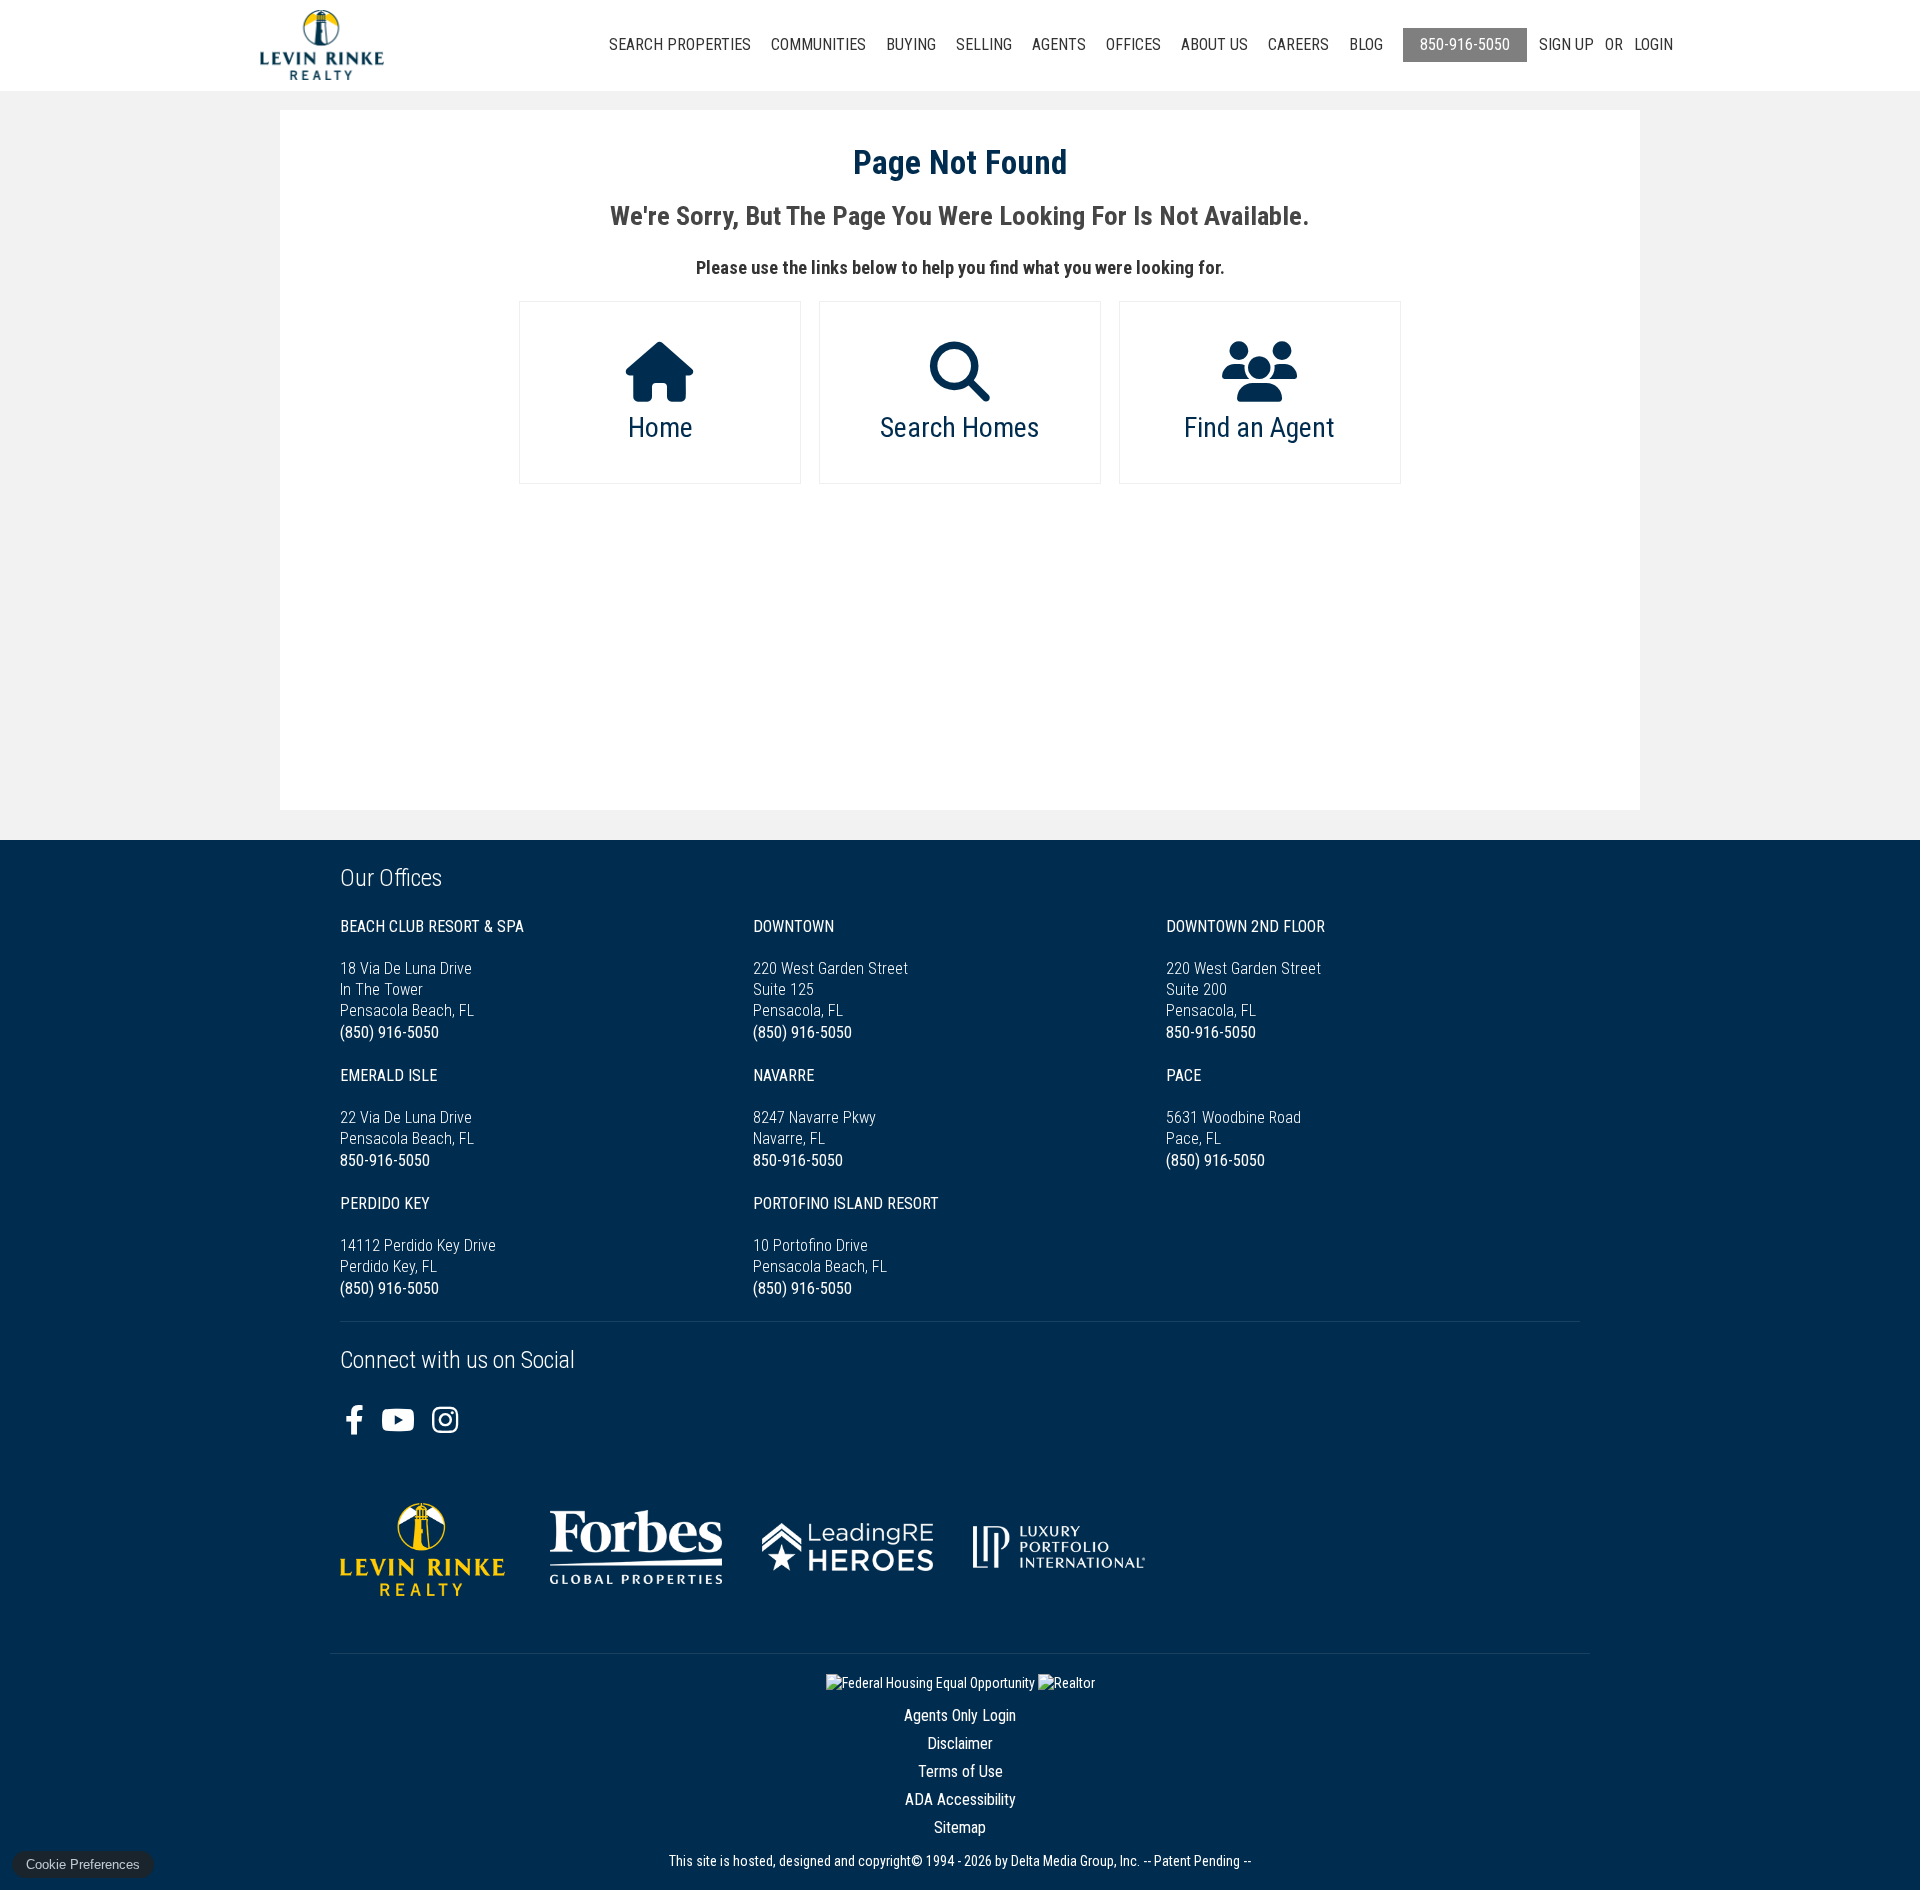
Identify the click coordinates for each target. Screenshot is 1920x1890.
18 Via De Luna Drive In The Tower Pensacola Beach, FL (432, 968)
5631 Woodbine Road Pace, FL (1233, 1107)
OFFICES (1133, 44)
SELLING (984, 44)
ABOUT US (1214, 44)
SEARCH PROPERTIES (680, 44)
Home (660, 427)
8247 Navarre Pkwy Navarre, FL (814, 1107)
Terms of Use (960, 1771)
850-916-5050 (1465, 44)
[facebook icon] (358, 1420)
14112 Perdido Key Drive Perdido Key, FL (418, 1235)
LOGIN (1653, 44)
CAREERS (1298, 44)
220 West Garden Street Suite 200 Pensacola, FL (1245, 968)
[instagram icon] (445, 1420)
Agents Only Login (960, 1715)
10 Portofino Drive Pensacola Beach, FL (846, 1235)
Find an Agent (1259, 427)
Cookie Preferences (83, 1864)
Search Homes (960, 427)
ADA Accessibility (960, 1799)
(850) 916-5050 (389, 1032)
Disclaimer (960, 1743)
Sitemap (960, 1827)
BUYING (911, 44)
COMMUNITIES (818, 44)
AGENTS (1059, 44)
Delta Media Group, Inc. (1075, 1861)
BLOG (1366, 44)
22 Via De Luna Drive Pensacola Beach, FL (407, 1107)
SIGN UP (1566, 44)
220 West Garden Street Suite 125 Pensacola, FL (830, 968)
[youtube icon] (401, 1420)
